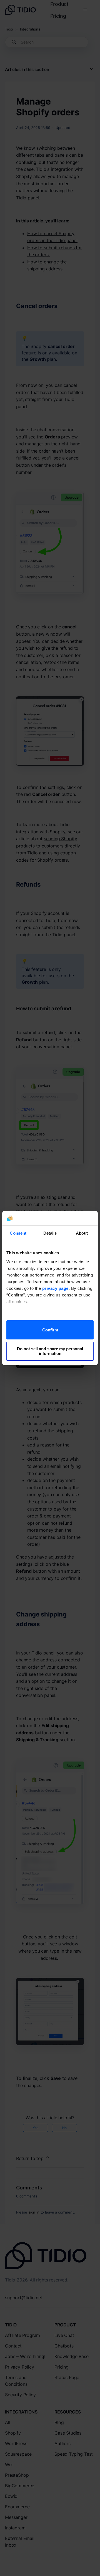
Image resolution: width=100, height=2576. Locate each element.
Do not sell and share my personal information (50, 1351)
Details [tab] (50, 1233)
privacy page (55, 1288)
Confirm (50, 1330)
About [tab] (82, 1233)
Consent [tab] (18, 1233)
